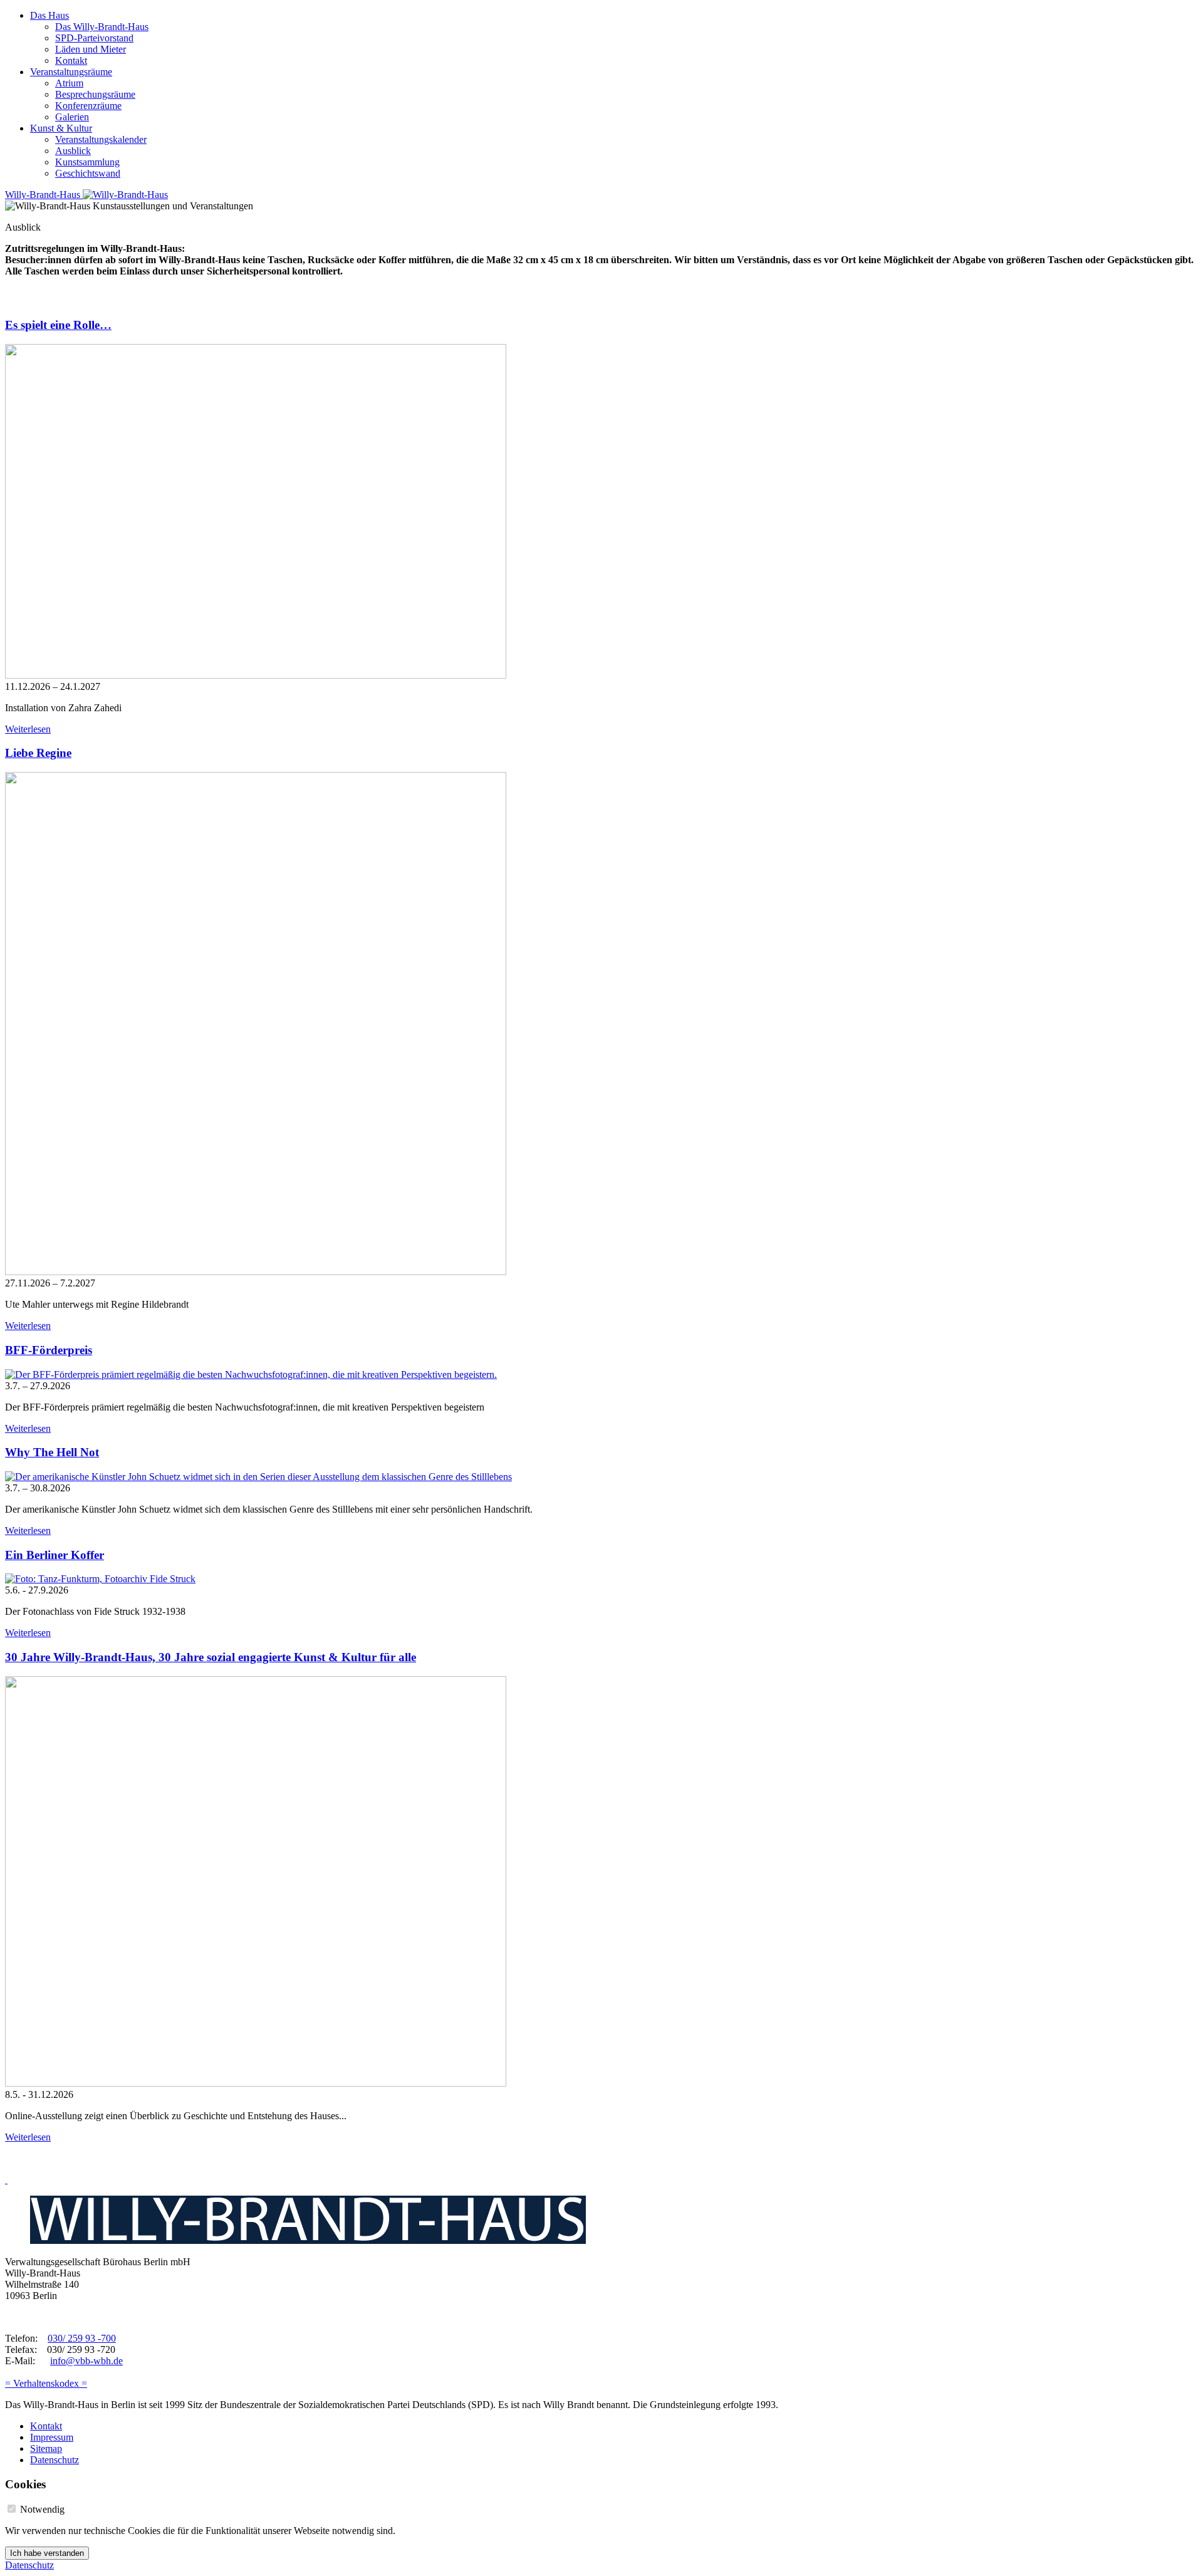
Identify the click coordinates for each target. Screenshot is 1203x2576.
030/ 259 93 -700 (82, 2338)
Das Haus (49, 15)
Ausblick (73, 151)
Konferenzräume (88, 106)
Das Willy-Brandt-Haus (102, 27)
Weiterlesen (28, 729)
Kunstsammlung (87, 162)
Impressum (52, 2437)
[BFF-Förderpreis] (251, 1374)
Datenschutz (55, 2460)
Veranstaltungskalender (101, 139)
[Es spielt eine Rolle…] (256, 675)
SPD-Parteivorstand (94, 38)
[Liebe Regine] (256, 1272)
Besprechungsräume (95, 94)
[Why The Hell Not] (258, 1477)
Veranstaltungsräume (71, 72)
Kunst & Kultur (61, 128)
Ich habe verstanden (47, 2553)
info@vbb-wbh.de (86, 2361)
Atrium (69, 83)
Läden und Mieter (91, 49)
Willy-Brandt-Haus (44, 195)
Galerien (72, 117)
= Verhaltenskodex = (46, 2383)
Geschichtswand (88, 173)
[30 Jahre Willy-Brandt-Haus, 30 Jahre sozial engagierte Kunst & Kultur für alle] (256, 2083)
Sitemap (46, 2448)
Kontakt (71, 60)
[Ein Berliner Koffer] (100, 1579)
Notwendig (42, 2509)
